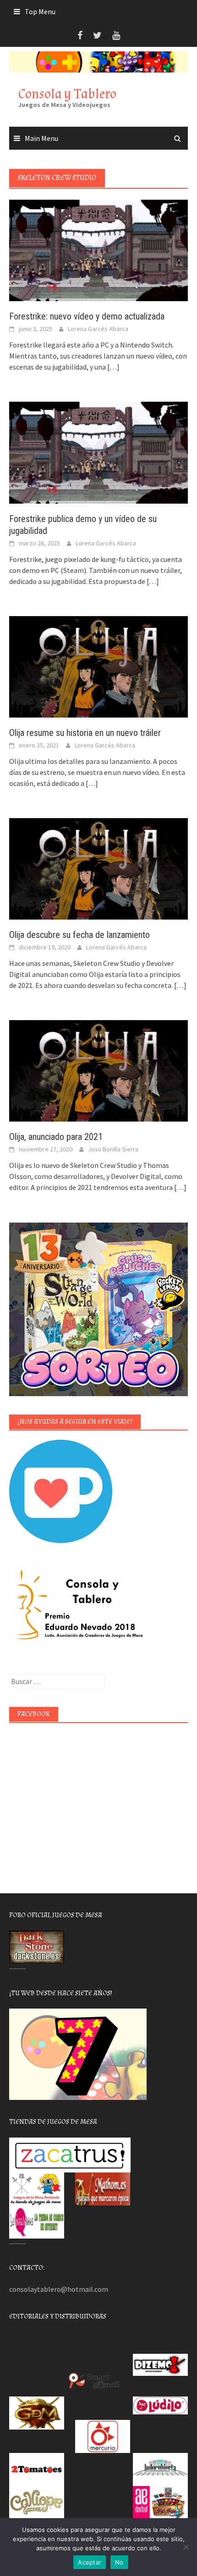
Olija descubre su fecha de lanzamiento (79, 935)
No (119, 2562)
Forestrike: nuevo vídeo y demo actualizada (87, 316)
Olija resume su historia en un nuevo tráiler (85, 733)
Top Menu (40, 11)
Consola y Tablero (67, 94)
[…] (113, 367)
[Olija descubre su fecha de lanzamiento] (98, 868)
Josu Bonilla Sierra (113, 1149)
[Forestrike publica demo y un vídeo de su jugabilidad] (98, 452)
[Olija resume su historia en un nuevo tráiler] (98, 666)
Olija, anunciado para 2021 (56, 1137)
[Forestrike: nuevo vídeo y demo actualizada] (98, 250)
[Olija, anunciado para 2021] (98, 1070)
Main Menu (41, 138)
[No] (186, 2547)
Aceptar (90, 2562)
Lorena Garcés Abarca (98, 329)
